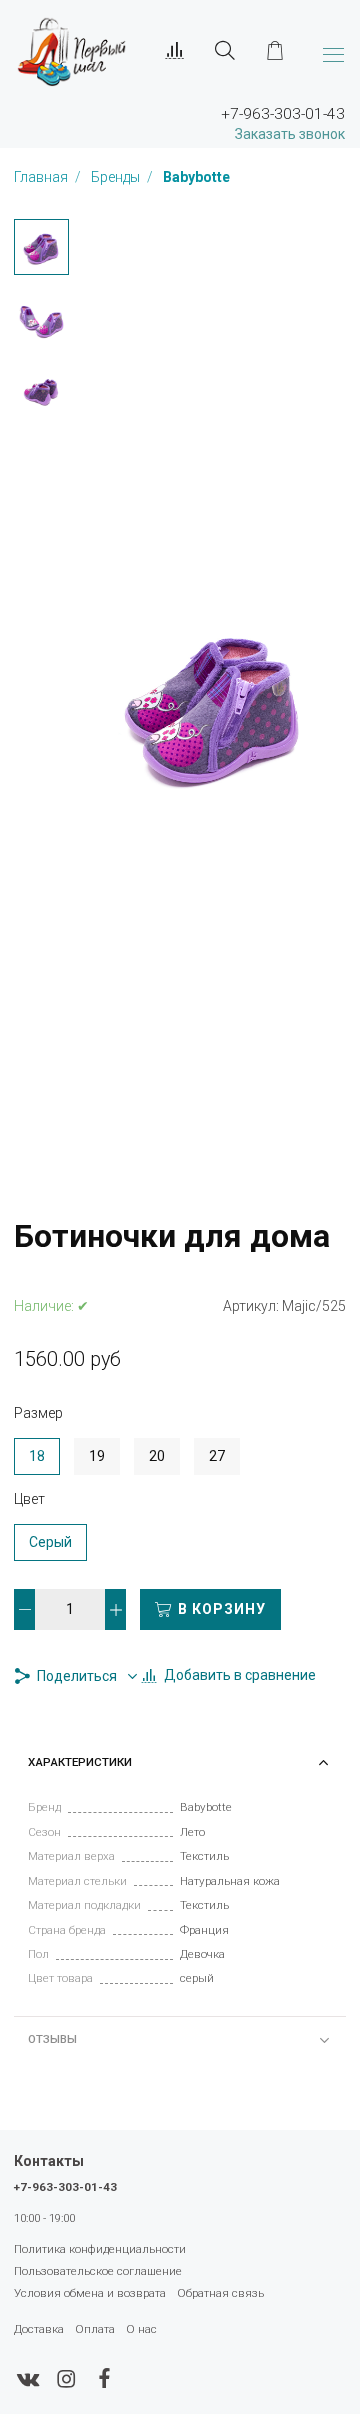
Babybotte (196, 177)
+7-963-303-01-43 (65, 2187)
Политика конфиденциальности (100, 2249)
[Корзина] (275, 51)
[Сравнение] (175, 51)
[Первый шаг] (71, 51)
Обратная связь (220, 2293)
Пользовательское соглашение (98, 2271)
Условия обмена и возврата (90, 2293)
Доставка (39, 2329)
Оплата (95, 2329)
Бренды (117, 177)
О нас (141, 2329)
